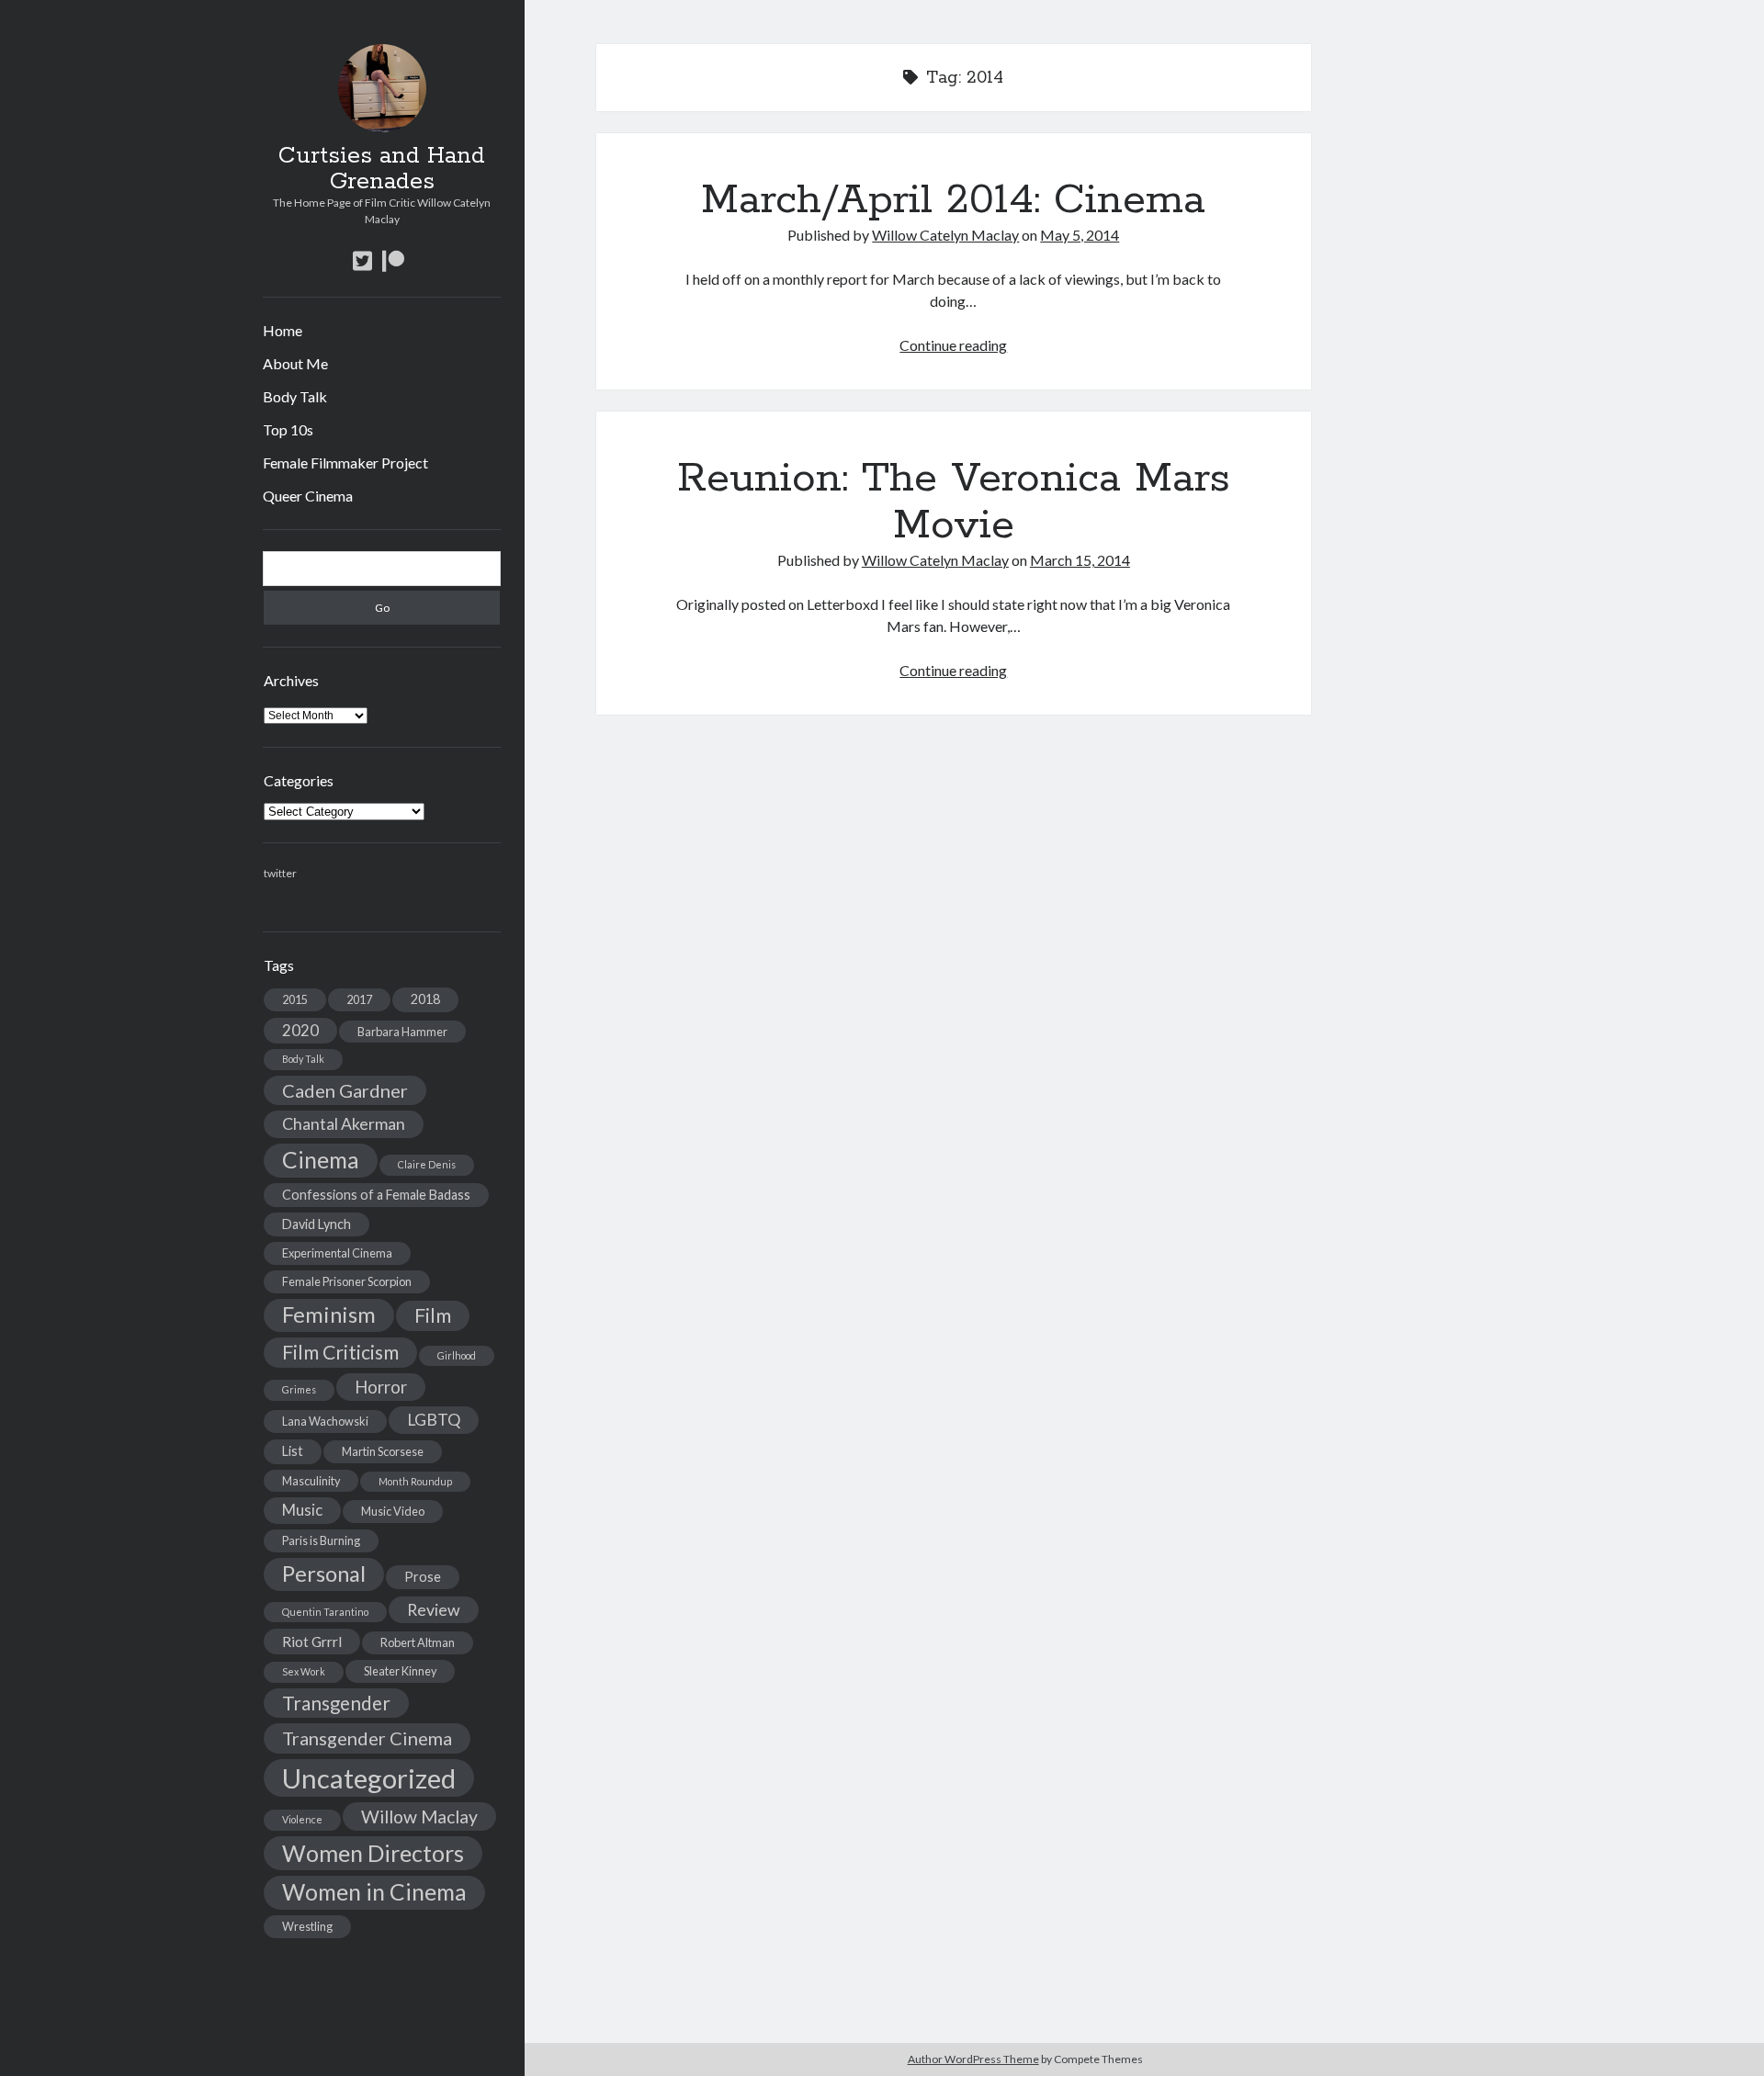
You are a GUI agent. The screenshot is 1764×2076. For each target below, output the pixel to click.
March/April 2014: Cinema (953, 200)
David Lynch (317, 1224)
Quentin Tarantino (325, 1612)
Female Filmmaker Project (345, 463)
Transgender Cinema (367, 1738)
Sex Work (304, 1671)
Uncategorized (369, 1778)
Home (283, 330)
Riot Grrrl (312, 1641)
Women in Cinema (374, 1892)
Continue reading (953, 345)
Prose (423, 1577)
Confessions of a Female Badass (376, 1195)
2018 (425, 999)
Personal (324, 1574)
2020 (300, 1030)
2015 (295, 999)
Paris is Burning (321, 1540)
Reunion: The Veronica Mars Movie (954, 502)
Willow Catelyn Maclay (945, 235)
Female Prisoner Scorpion (347, 1281)
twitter (280, 873)
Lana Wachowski (325, 1421)
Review (434, 1610)
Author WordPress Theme (973, 2059)
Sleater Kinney (400, 1671)
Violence (302, 1819)
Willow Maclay (419, 1816)
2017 (359, 999)
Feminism (329, 1314)
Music (302, 1510)
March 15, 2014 (1080, 560)
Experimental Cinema (337, 1253)
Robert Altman (418, 1642)
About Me (295, 363)
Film (433, 1315)
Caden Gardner (345, 1090)
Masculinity (311, 1481)
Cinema (321, 1160)
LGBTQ (434, 1420)
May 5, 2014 (1080, 235)
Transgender (336, 1703)
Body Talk (295, 396)
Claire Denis (427, 1164)
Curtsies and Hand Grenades (382, 169)
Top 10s (288, 429)
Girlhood (457, 1355)
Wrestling (307, 1926)
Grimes (299, 1389)
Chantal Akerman (344, 1124)
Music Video (393, 1511)
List (293, 1451)
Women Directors (373, 1853)
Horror (381, 1387)
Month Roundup (415, 1481)
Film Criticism (340, 1352)
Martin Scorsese (383, 1451)
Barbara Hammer (402, 1032)
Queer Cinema (308, 496)
